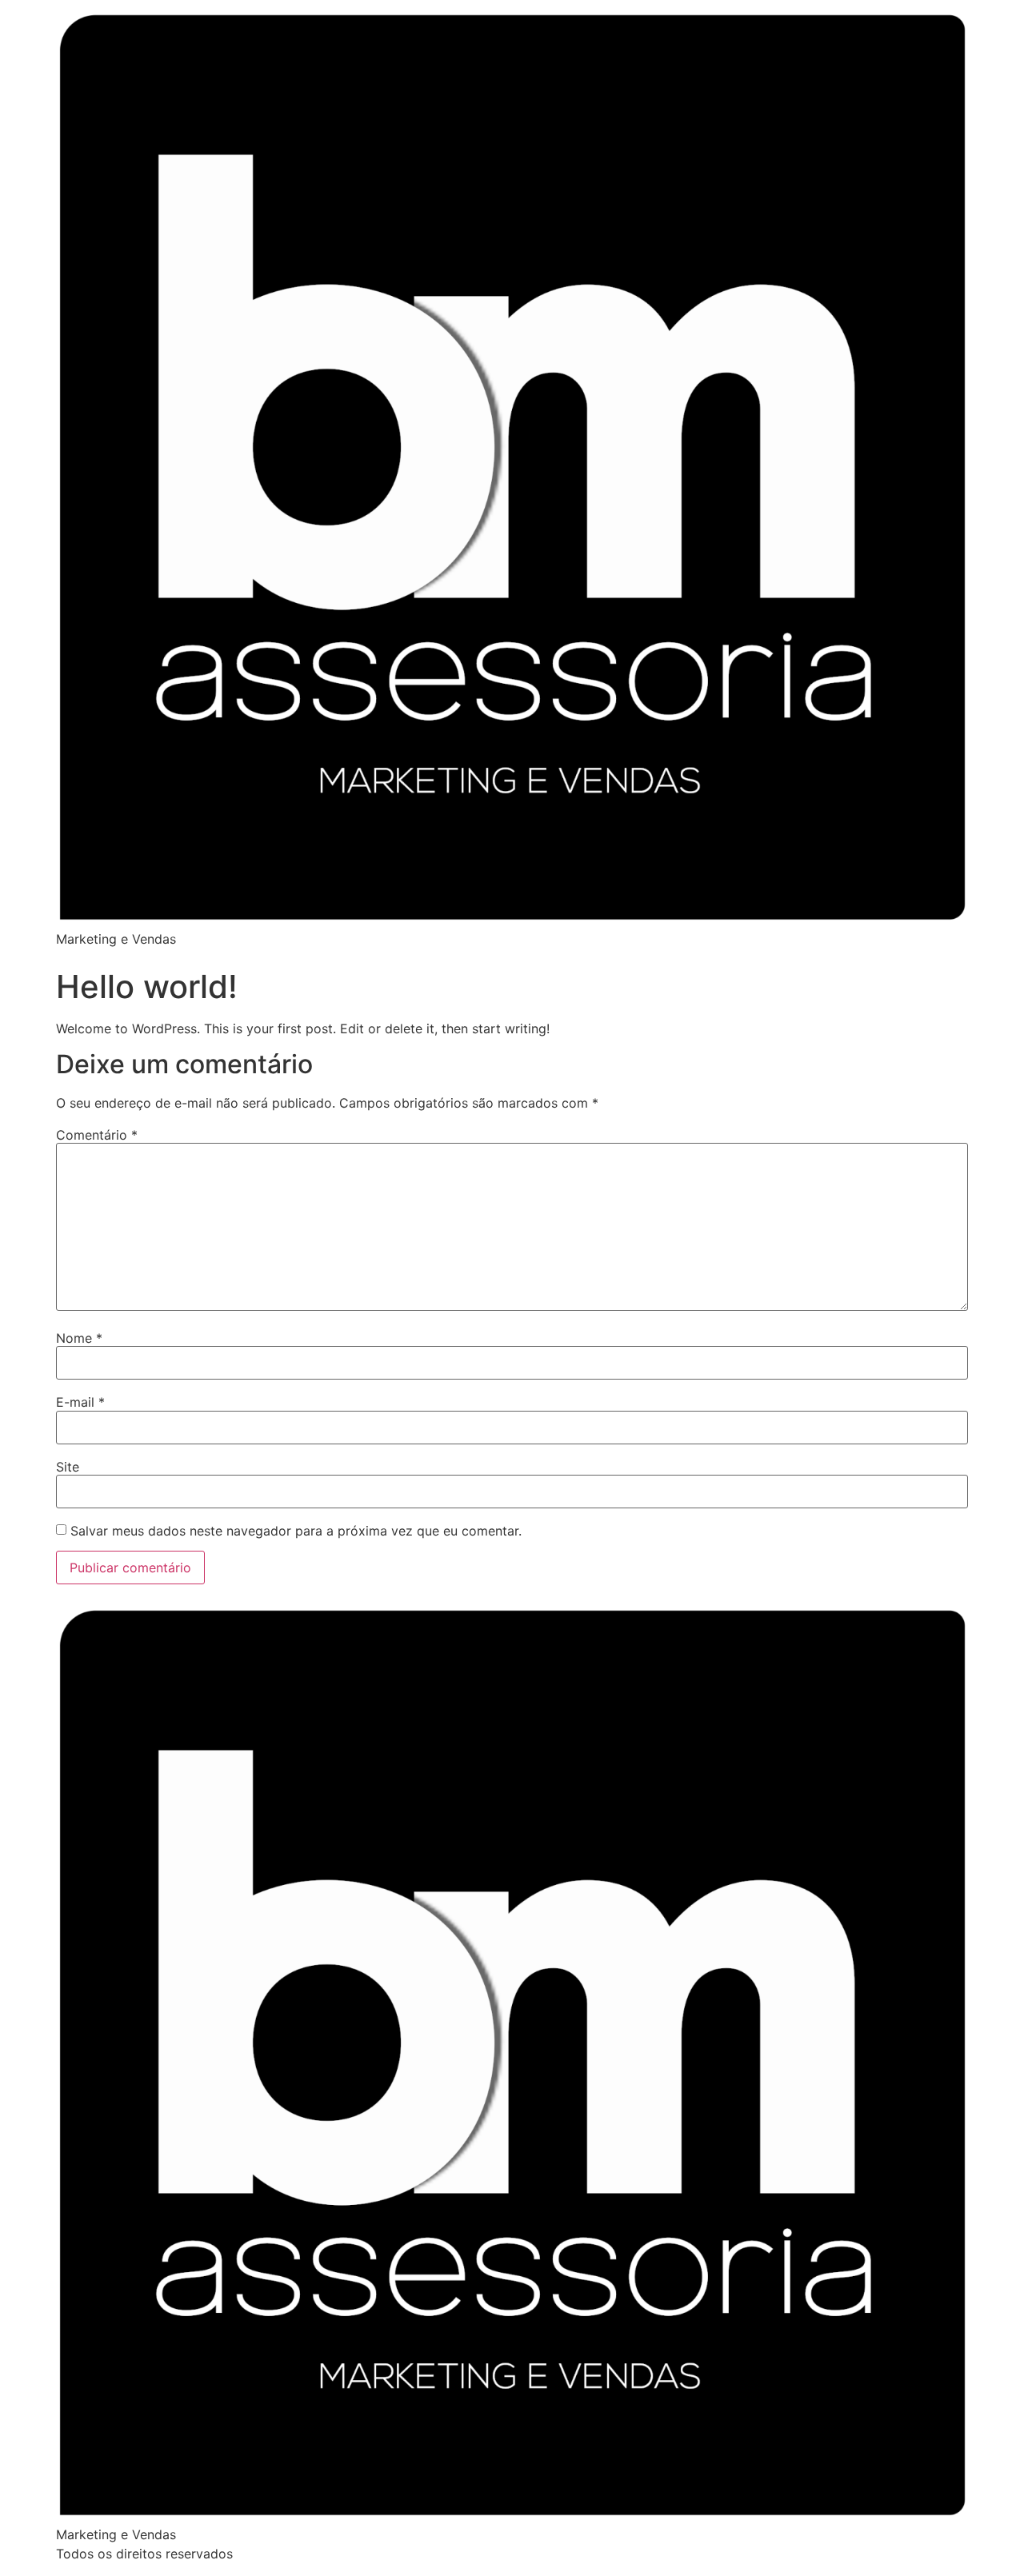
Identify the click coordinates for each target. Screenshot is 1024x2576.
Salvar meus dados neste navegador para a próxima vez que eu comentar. (296, 1531)
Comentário (97, 1135)
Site (68, 1467)
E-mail (80, 1402)
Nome (79, 1338)
